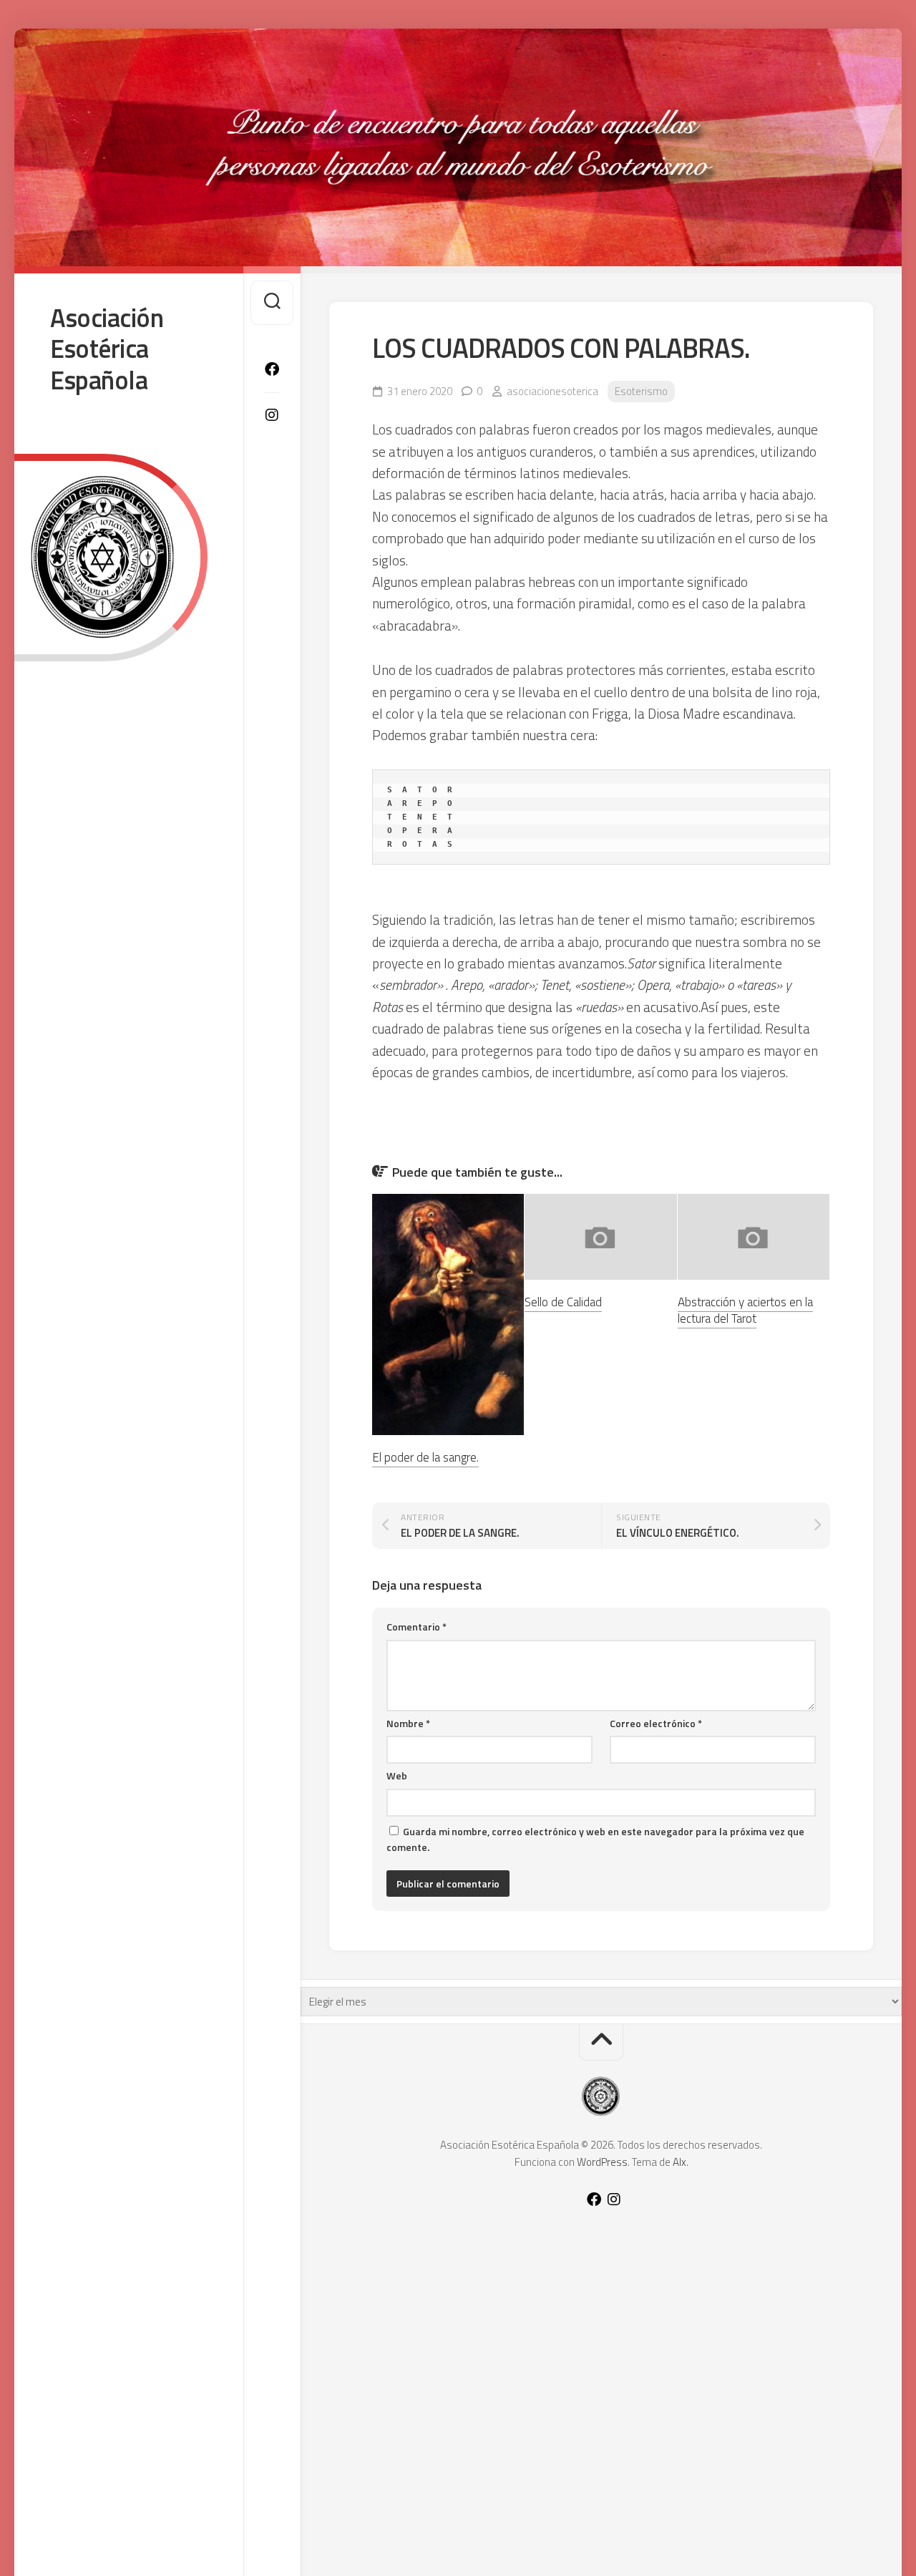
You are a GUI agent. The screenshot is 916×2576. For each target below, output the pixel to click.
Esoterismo (641, 391)
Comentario (416, 1627)
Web (397, 1775)
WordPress (602, 2162)
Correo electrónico (656, 1723)
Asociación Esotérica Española (107, 349)
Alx (679, 2162)
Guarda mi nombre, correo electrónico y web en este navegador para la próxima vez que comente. (595, 1839)
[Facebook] (272, 369)
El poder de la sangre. (425, 1457)
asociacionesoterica (552, 391)
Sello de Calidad (563, 1302)
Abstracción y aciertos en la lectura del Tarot (745, 1311)
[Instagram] (272, 415)
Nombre (408, 1723)
